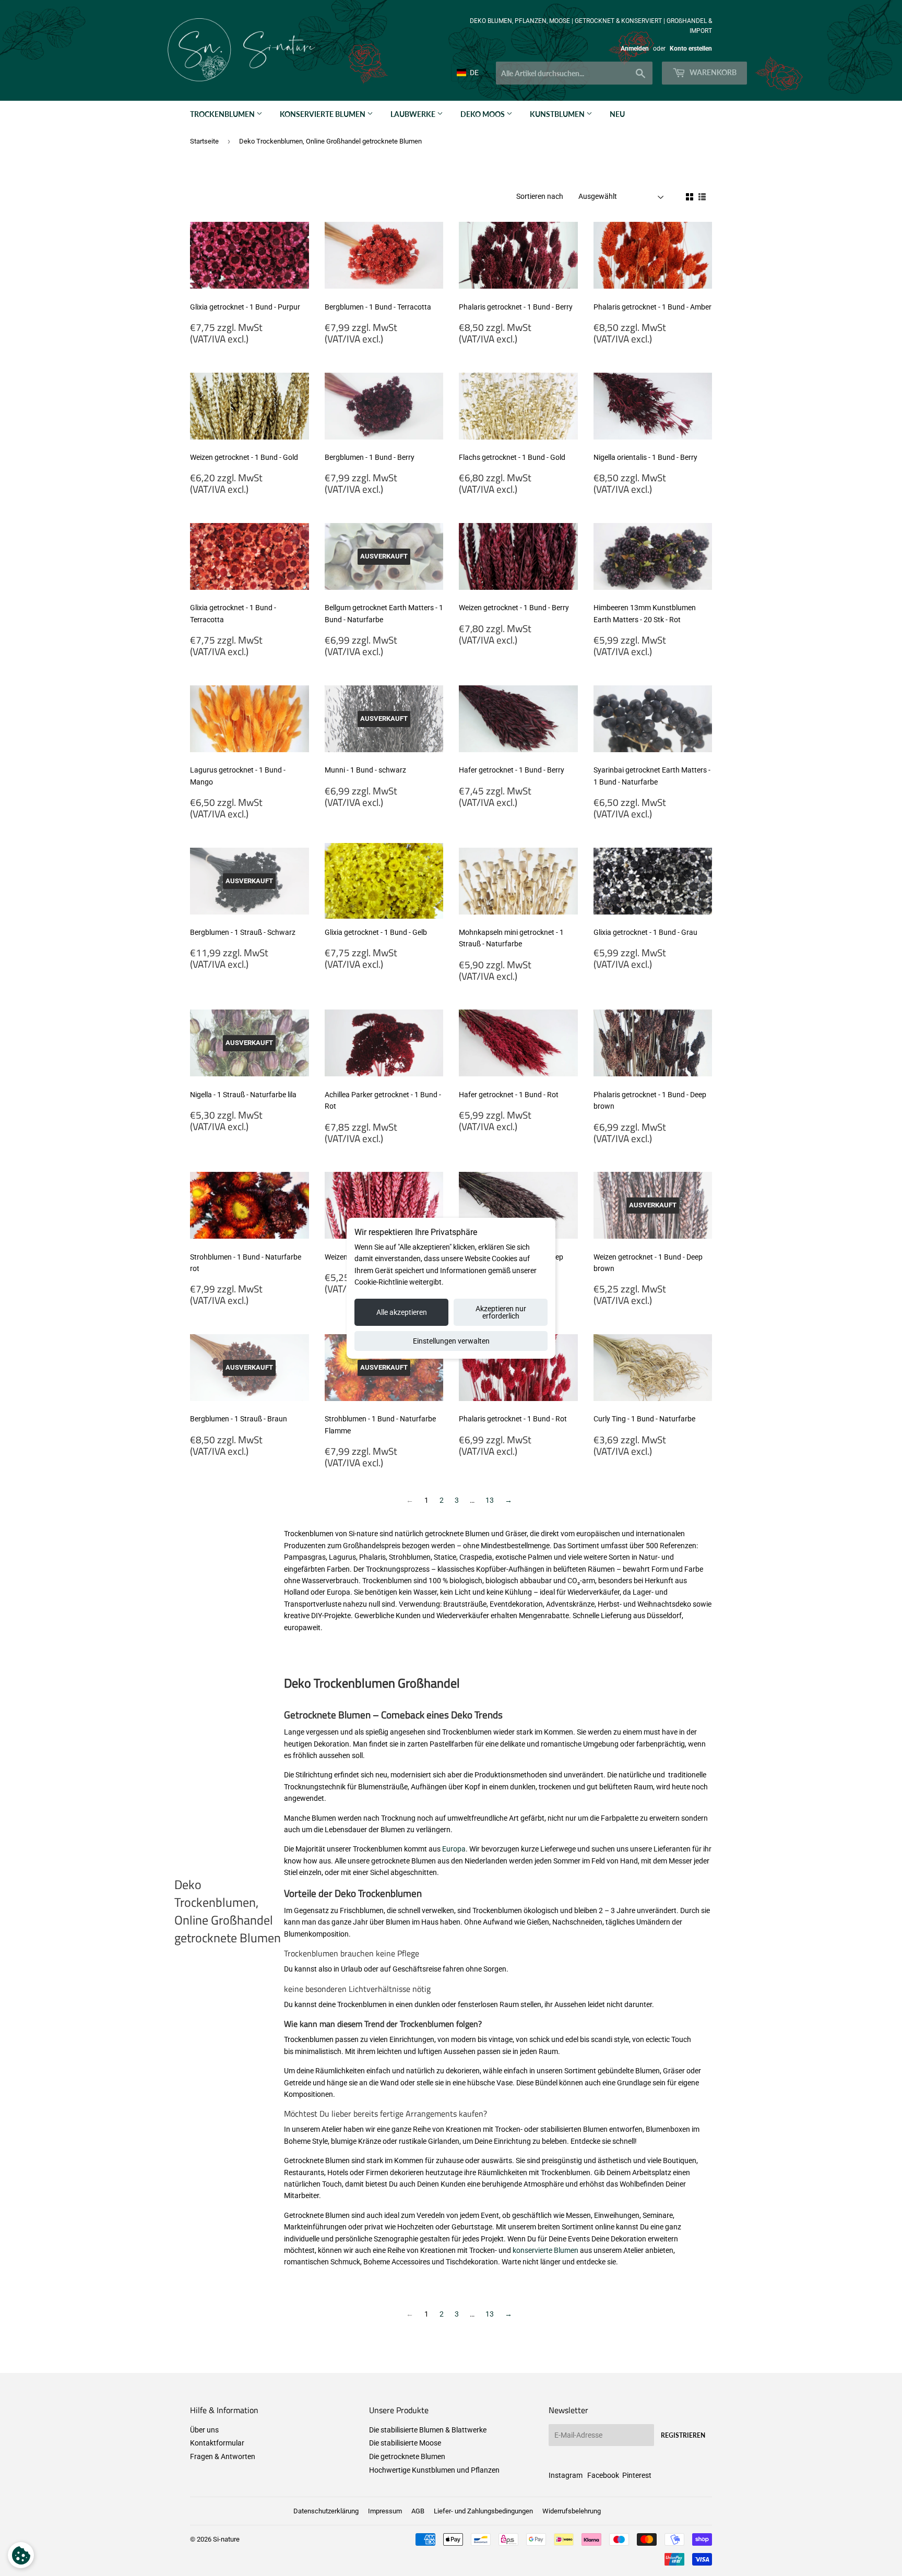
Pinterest (637, 2475)
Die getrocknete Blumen (407, 2456)
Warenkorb (712, 72)
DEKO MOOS (483, 114)
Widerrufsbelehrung (572, 2511)
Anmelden (635, 49)
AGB (418, 2511)
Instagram (566, 2475)
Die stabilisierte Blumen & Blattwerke (428, 2430)
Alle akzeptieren (402, 1312)
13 (490, 1500)
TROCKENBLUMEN (223, 114)
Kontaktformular (217, 2443)
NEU (617, 114)
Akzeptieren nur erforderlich (501, 1312)
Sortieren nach (540, 196)
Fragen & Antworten (223, 2456)
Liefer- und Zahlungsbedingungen (483, 2511)
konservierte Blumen (545, 2250)
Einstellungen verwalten (451, 1341)
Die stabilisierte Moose (405, 2443)
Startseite (204, 141)
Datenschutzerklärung (326, 2511)
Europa (454, 1849)
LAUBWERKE (414, 114)
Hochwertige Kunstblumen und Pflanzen (434, 2470)
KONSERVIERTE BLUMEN (323, 114)
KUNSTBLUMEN (558, 114)
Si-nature (226, 2539)
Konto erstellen (691, 49)
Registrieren (683, 2435)
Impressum (385, 2511)
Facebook (603, 2475)
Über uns (204, 2430)
